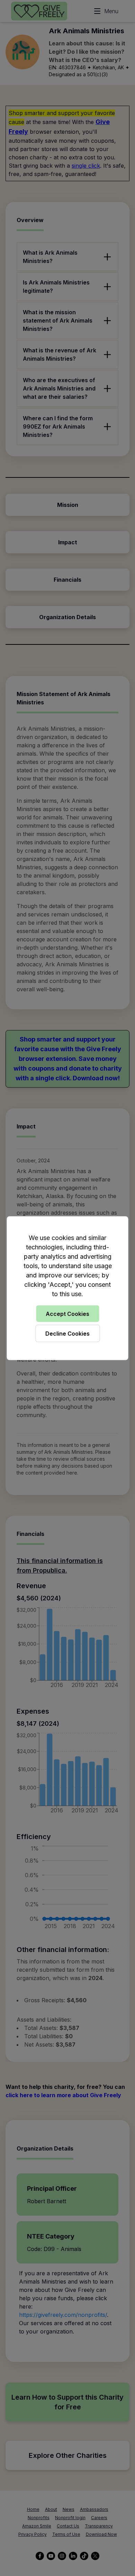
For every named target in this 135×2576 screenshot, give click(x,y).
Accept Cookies (67, 1313)
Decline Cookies (67, 1333)
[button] (67, 1288)
